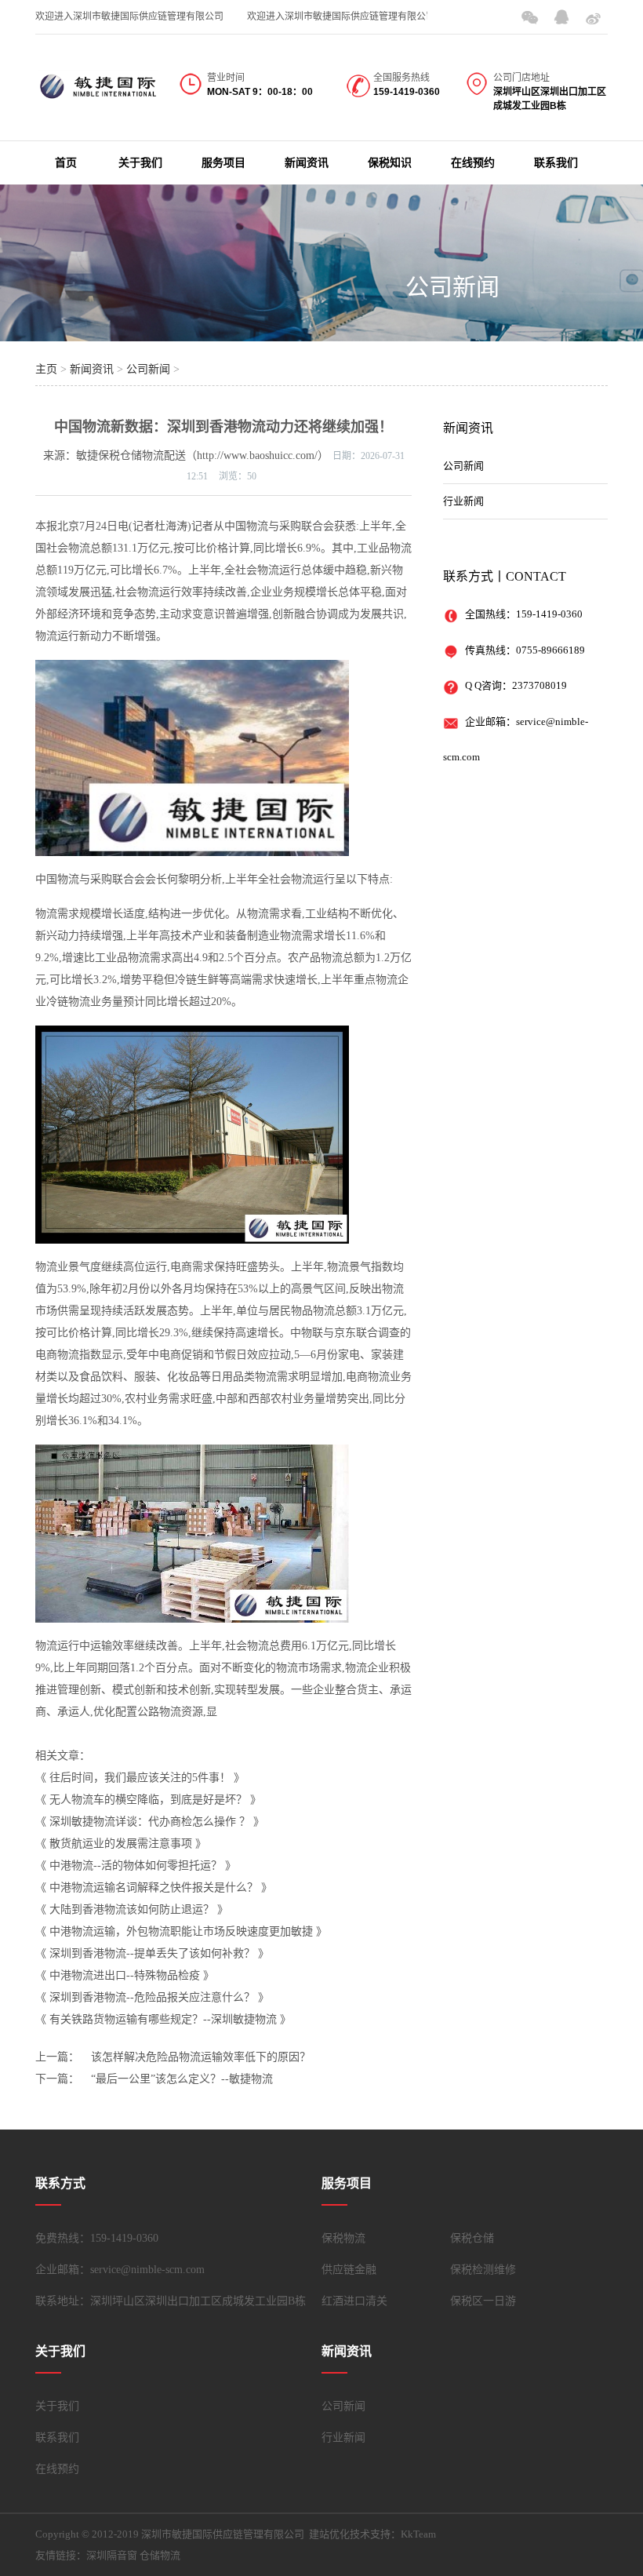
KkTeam (418, 2534)
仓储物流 (160, 2555)
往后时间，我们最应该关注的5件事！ (140, 1778)
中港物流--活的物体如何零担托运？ (136, 1866)
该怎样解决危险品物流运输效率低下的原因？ (201, 2057)
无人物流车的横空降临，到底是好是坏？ (148, 1800)
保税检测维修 (483, 2270)
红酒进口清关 (354, 2301)
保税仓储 (472, 2238)
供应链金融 (349, 2270)
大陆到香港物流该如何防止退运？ (132, 1909)
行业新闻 (463, 501)
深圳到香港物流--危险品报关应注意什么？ (152, 1997)
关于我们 (140, 163)
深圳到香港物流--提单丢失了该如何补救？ (152, 1953)
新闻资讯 (307, 163)
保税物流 (343, 2238)
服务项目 (223, 163)
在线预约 (473, 163)
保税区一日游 (483, 2301)
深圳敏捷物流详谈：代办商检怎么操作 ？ (150, 1822)
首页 (66, 163)
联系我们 (556, 163)
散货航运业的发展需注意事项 (121, 1844)
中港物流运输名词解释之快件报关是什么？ (154, 1887)
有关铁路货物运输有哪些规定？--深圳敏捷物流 (163, 2019)
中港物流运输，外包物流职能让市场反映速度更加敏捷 (181, 1931)
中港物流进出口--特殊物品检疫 (125, 1975)
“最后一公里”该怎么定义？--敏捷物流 (182, 2079)
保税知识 (390, 163)
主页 (46, 369)
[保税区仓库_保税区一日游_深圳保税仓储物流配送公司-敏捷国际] (98, 92)
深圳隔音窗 (112, 2555)
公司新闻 (452, 287)
